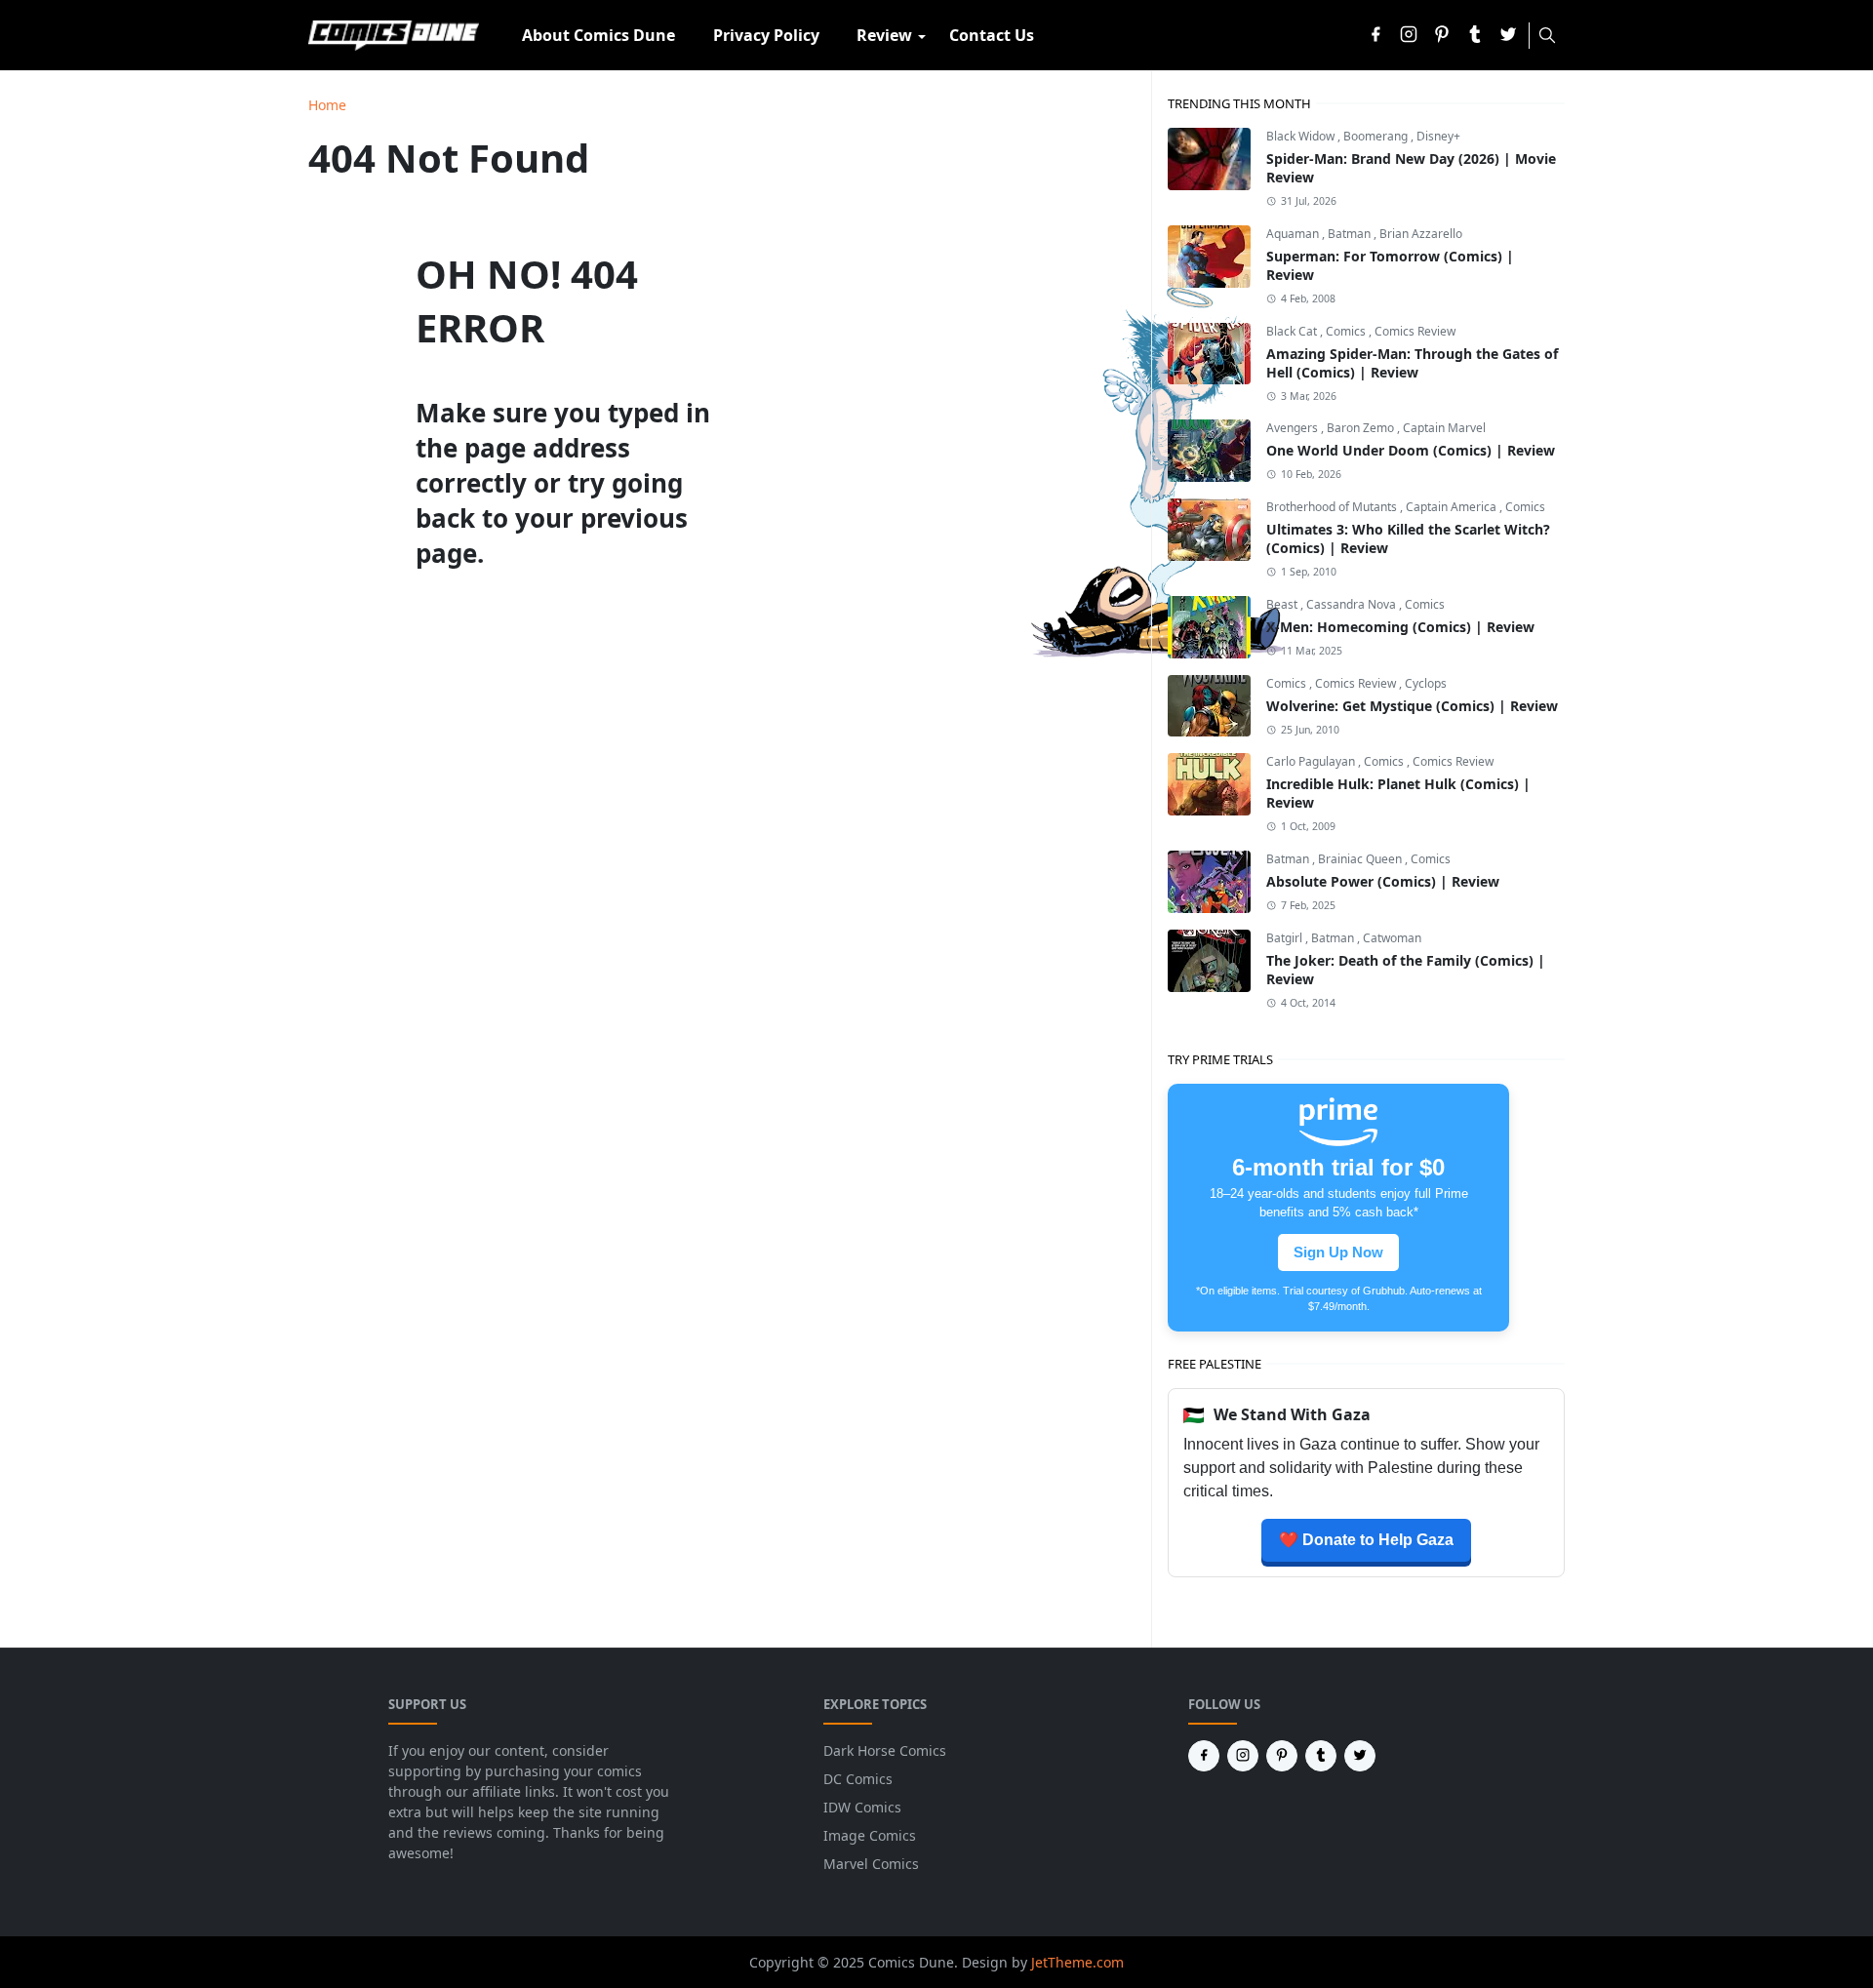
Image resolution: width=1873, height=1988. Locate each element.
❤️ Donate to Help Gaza (1366, 1540)
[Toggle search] (1547, 35)
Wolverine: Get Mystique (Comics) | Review (1412, 706)
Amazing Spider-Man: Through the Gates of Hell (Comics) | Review (1412, 363)
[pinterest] (1442, 36)
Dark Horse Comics (885, 1750)
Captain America (1453, 507)
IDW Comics (862, 1807)
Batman (1351, 234)
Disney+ (1438, 136)
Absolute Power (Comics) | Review (1383, 881)
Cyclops (1426, 683)
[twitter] (1508, 36)
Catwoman (1392, 938)
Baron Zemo (1362, 428)
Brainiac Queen (1361, 859)
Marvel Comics (871, 1864)
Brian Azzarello (1421, 234)
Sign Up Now (1338, 1252)
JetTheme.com (1077, 1962)
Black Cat (1293, 331)
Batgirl (1286, 938)
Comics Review (1415, 331)
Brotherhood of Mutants (1333, 507)
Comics (1347, 331)
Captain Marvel (1444, 428)
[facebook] (1375, 36)
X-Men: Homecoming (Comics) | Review (1400, 627)
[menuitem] (598, 35)
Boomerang (1377, 136)
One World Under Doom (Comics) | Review (1411, 450)
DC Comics (858, 1779)
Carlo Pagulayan (1312, 761)
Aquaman (1294, 234)
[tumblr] (1475, 36)
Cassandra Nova (1353, 604)
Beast (1283, 604)
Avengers (1294, 428)
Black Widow (1302, 136)
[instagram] (1409, 36)
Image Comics (870, 1835)
